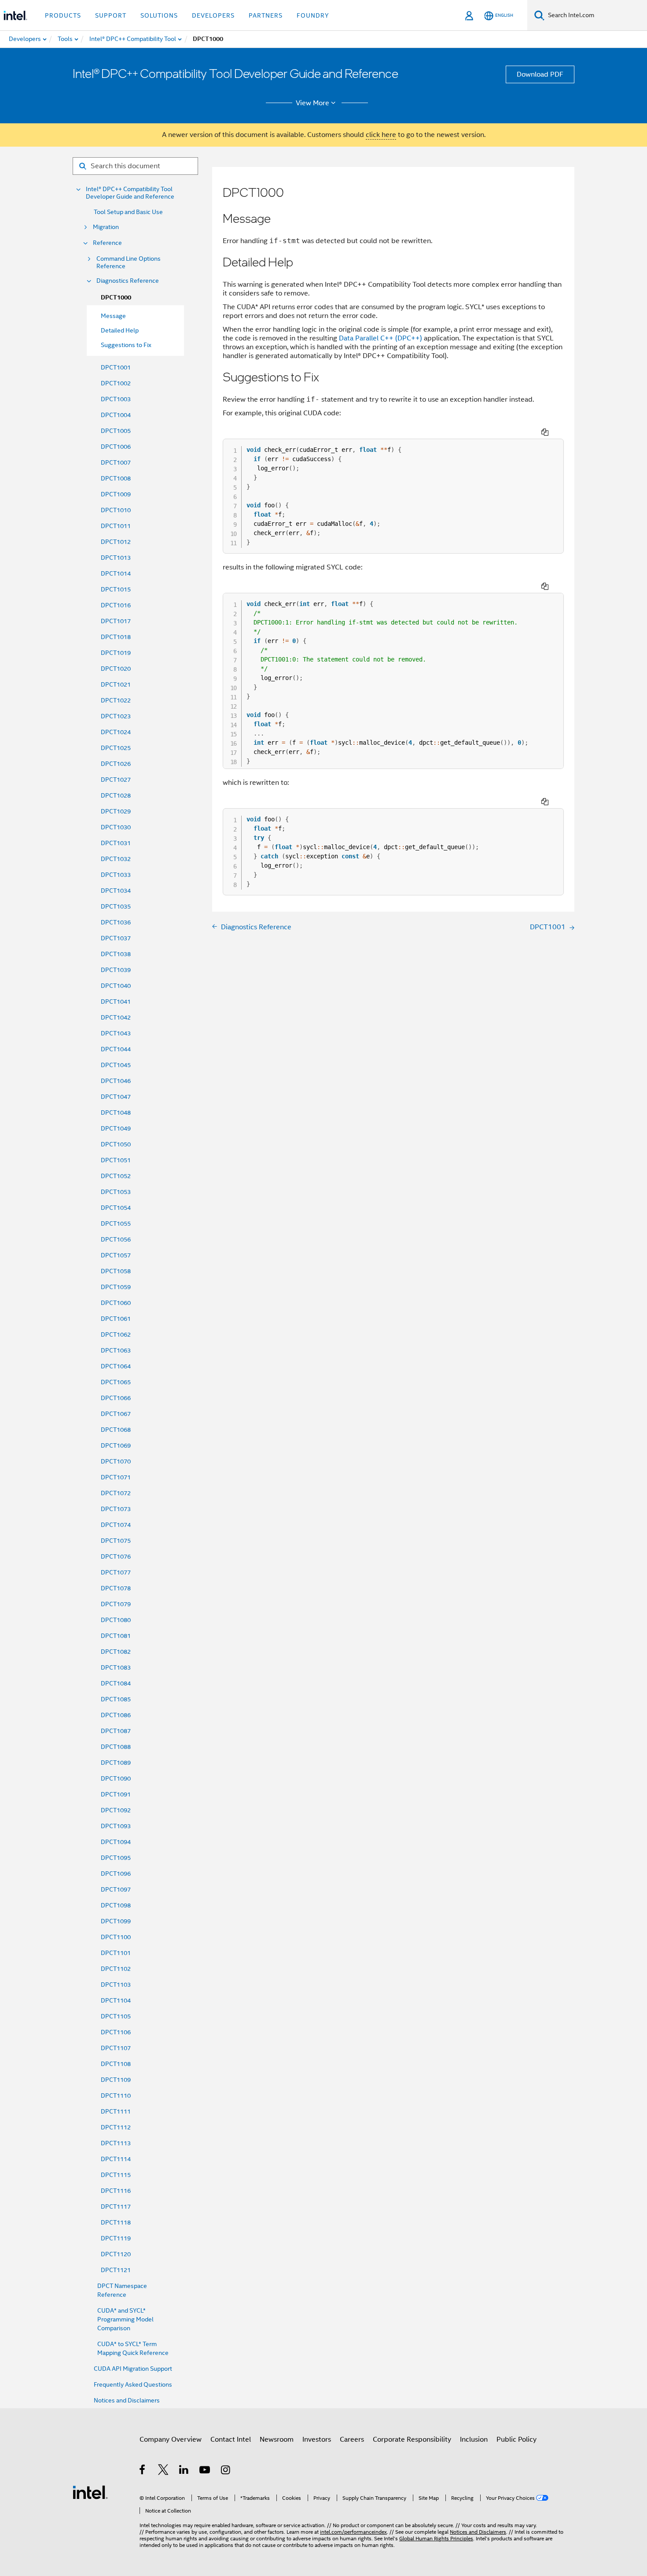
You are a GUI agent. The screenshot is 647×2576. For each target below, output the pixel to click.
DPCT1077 (116, 1572)
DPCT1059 (116, 1287)
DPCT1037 (116, 938)
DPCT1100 (116, 1937)
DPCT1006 (116, 447)
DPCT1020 (116, 669)
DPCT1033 (116, 875)
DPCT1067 (116, 1414)
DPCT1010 (116, 510)
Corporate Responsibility (412, 2439)
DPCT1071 (116, 1477)
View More (312, 103)
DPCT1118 (116, 2222)
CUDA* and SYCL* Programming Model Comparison (125, 2319)
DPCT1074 (116, 1525)
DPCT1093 (116, 1826)
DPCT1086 (116, 1715)
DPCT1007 (116, 462)
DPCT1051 (116, 1160)
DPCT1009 (116, 494)
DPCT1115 (116, 2175)
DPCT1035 (116, 906)
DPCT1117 (116, 2206)
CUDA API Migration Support (133, 2369)
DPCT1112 (116, 2127)
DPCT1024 (116, 732)
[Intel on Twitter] (164, 2471)
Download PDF (540, 74)
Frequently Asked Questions (133, 2384)
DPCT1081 (116, 1636)
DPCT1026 (116, 764)
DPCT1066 (116, 1398)
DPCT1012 (116, 542)
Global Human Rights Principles (436, 2538)
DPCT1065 (116, 1382)
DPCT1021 (116, 684)
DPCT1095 (116, 1858)
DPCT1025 (116, 748)
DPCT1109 (116, 2080)
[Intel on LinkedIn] (184, 2471)
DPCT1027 (116, 780)
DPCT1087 (116, 1731)
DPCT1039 (116, 970)
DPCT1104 (116, 2000)
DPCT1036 (116, 922)
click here (381, 135)
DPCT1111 (116, 2111)
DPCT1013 (116, 558)
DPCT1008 (116, 478)
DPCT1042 (116, 1017)
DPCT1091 (116, 1794)
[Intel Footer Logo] (90, 2492)
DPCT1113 (116, 2143)
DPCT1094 (116, 1842)
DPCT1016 (116, 605)
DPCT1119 (116, 2238)
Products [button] (63, 15)
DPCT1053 (116, 1192)
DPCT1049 (116, 1128)
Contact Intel (231, 2439)
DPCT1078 (116, 1588)
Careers (352, 2439)
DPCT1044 (116, 1049)
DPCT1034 (116, 891)
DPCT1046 (116, 1081)
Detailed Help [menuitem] (120, 330)
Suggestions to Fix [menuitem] (126, 345)
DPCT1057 (116, 1255)
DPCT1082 (116, 1652)
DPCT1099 (116, 1921)
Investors (317, 2439)
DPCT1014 (116, 573)
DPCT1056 (116, 1239)
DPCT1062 (116, 1334)
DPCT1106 (116, 2032)
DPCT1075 (116, 1541)
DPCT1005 (116, 431)
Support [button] (111, 15)
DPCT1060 (116, 1303)
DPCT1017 (116, 621)
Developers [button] (213, 15)
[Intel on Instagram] (226, 2471)
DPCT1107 (116, 2048)
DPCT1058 (116, 1271)
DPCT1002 (116, 383)
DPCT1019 (116, 653)
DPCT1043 (116, 1033)
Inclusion (474, 2439)
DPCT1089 (116, 1763)
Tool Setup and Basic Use (128, 212)
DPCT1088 (116, 1747)
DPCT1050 (116, 1144)
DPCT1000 (116, 298)
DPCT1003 (116, 399)
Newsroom (277, 2439)
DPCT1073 (116, 1509)
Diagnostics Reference (128, 281)
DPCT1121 (116, 2270)
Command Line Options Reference (129, 262)
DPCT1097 (116, 1889)
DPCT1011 (116, 526)
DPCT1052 (116, 1176)
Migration (106, 227)
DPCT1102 (116, 1969)
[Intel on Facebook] (143, 2471)
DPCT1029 (116, 811)
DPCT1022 (116, 700)
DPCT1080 (116, 1620)
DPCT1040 (116, 986)
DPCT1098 (116, 1905)
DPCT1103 (116, 1985)
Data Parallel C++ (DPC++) (380, 338)
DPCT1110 (116, 2096)
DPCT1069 (116, 1445)
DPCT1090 (116, 1778)
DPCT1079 (116, 1604)
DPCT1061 (116, 1319)
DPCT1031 (116, 843)
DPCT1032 (116, 859)
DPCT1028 (116, 795)
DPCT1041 (116, 1002)
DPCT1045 (116, 1065)
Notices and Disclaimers (127, 2400)
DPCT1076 (116, 1556)
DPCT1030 (116, 827)
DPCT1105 (116, 2016)
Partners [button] (266, 15)
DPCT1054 (116, 1208)
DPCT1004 (116, 415)
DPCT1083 (116, 1667)
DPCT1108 (116, 2064)
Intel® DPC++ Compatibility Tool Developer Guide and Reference (130, 193)
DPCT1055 (116, 1223)
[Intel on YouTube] (205, 2471)
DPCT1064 (116, 1366)
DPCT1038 (116, 954)
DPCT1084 (116, 1683)
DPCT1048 (116, 1112)
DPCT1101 (116, 1953)
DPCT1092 (116, 1810)
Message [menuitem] (113, 316)
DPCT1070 (116, 1461)
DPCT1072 (116, 1493)
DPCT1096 (116, 1874)
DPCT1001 (116, 367)
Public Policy (516, 2439)
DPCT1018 (116, 637)
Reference (107, 243)
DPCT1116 (116, 2191)
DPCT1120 (116, 2254)
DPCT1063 (116, 1350)
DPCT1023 (116, 716)
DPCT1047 (116, 1097)
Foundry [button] (313, 15)
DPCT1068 (116, 1430)
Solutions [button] (159, 15)
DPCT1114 (116, 2159)
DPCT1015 (116, 589)
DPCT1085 (116, 1699)
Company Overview (171, 2439)
